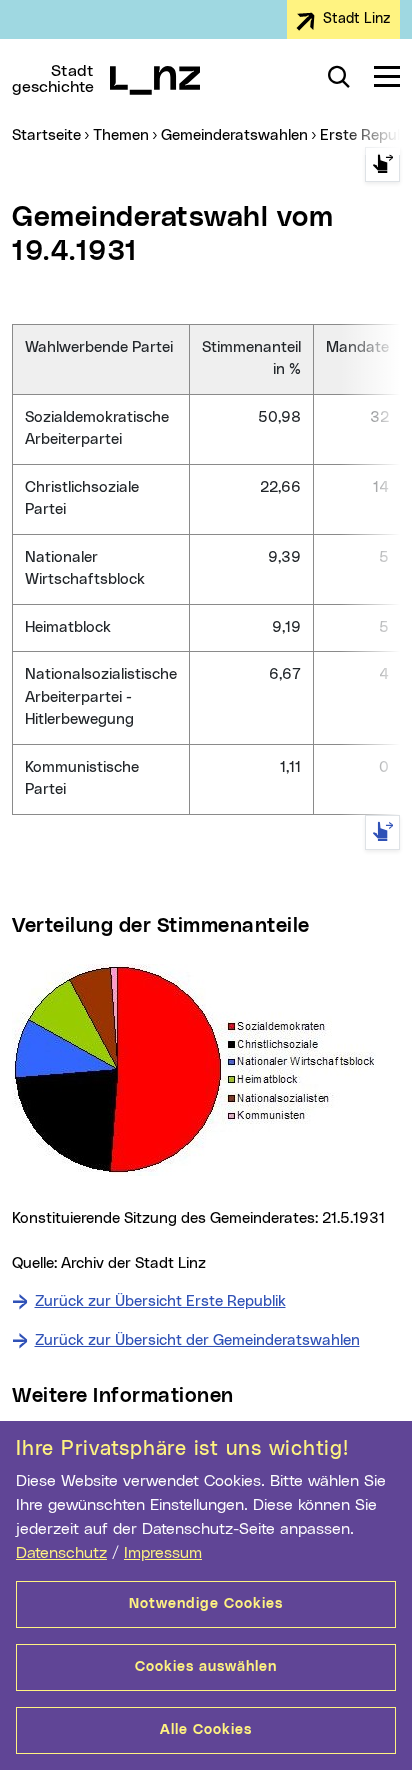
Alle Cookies (206, 1730)
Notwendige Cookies (206, 1604)
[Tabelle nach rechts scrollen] (382, 832)
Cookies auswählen (206, 1667)
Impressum (163, 1553)
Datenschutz (61, 1553)
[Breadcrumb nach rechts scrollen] (382, 164)
